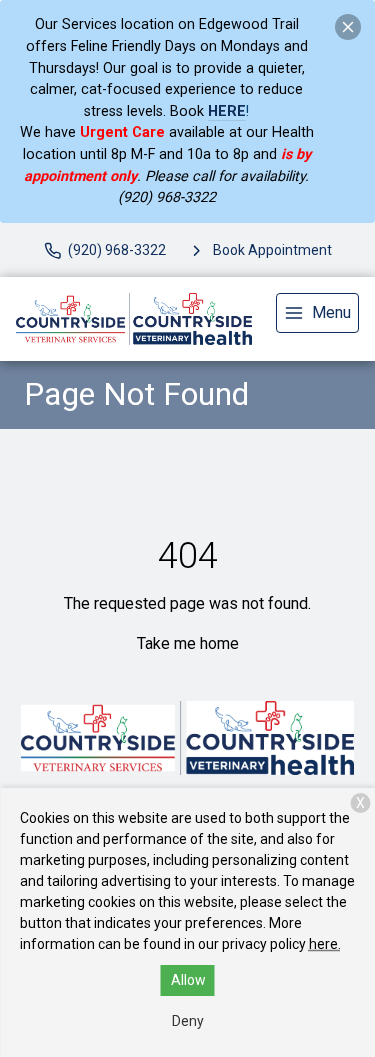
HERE (227, 111)
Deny (188, 1021)
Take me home (188, 643)
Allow (188, 980)
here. (325, 944)
